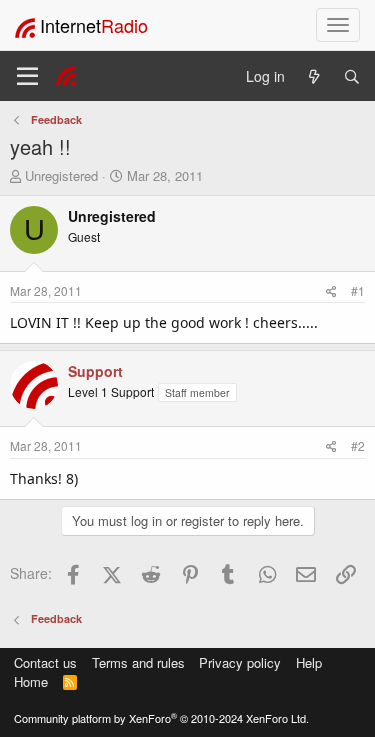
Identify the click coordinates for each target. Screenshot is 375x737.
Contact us (45, 662)
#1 (358, 290)
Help (309, 662)
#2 (358, 445)
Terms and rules (138, 662)
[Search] (352, 76)
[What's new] (314, 76)
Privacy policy (240, 662)
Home (31, 681)
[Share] (331, 290)
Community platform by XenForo (161, 718)
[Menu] (27, 76)
